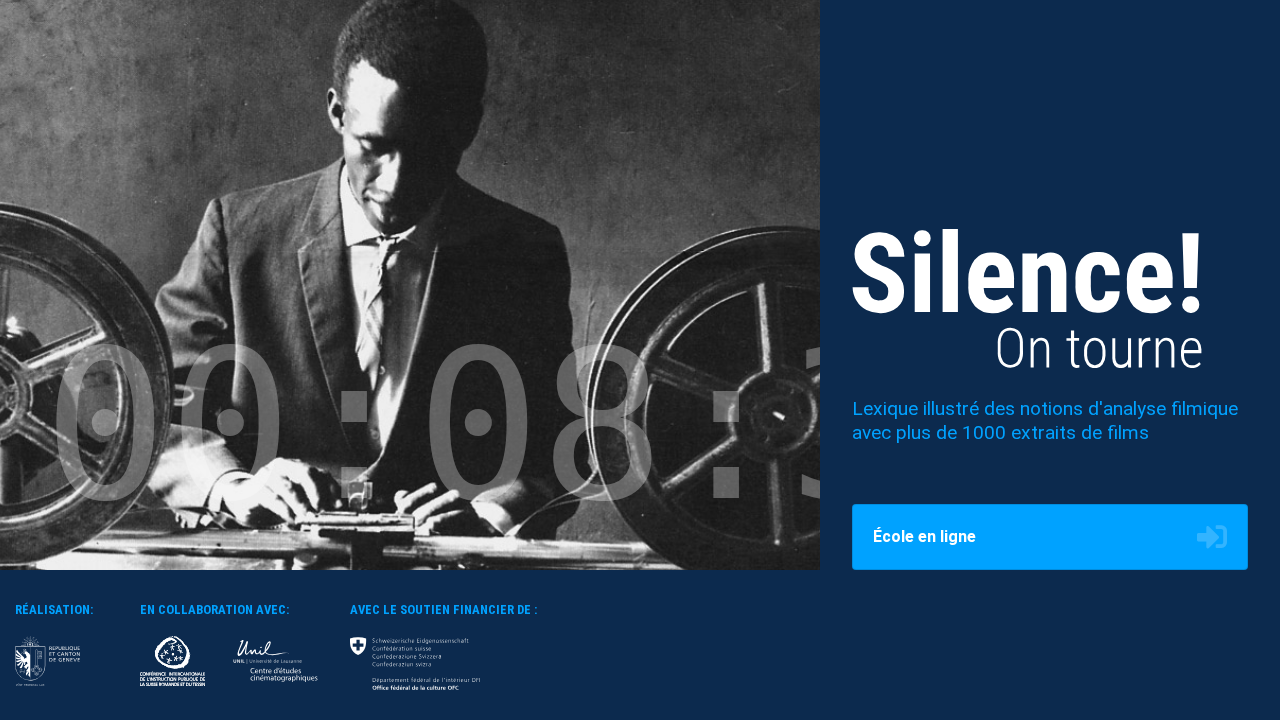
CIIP (172, 660)
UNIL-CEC (275, 660)
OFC (415, 663)
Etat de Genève (47, 660)
